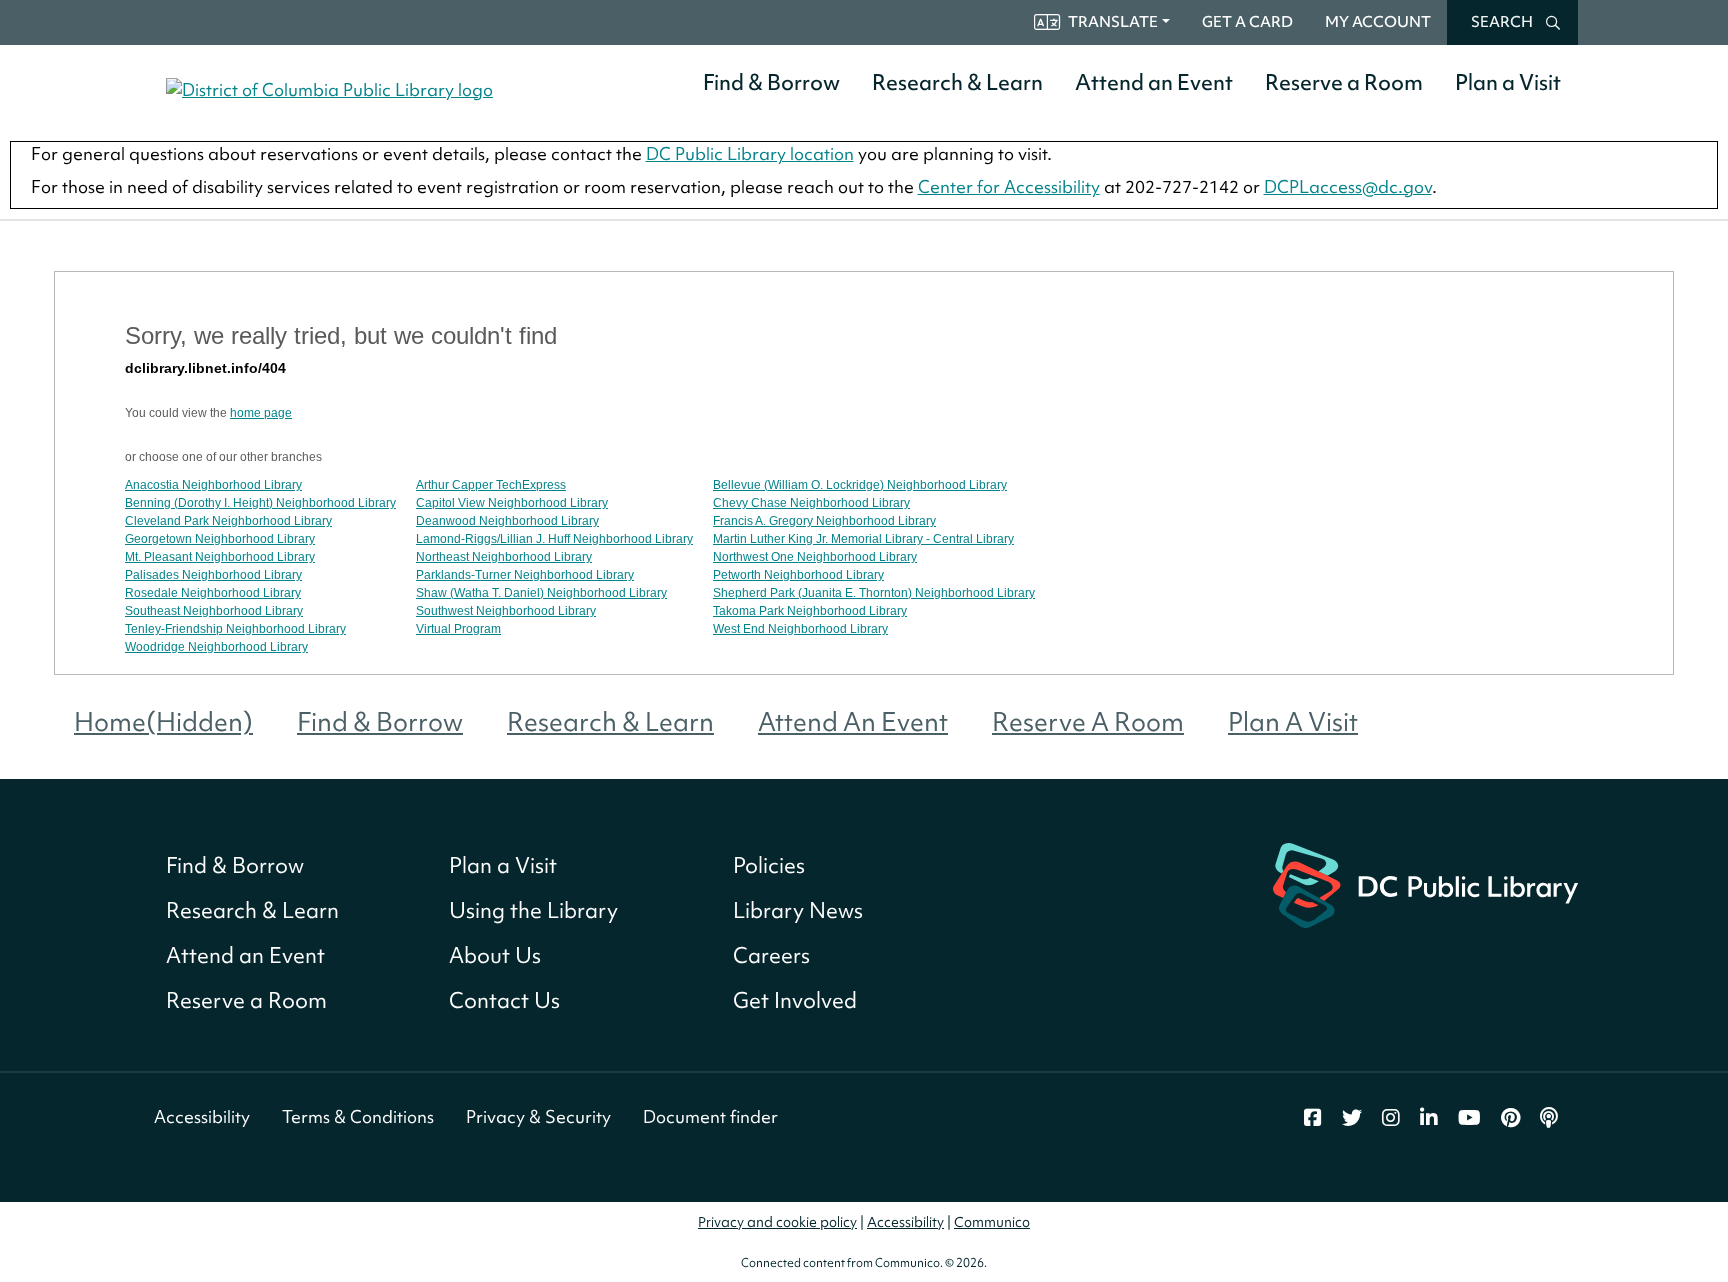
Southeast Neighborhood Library (214, 611)
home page (261, 413)
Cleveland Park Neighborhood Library (228, 521)
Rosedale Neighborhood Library (213, 593)
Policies (769, 865)
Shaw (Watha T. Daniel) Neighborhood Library (541, 593)
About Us (495, 955)
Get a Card (1247, 22)
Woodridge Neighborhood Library (216, 647)
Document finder (710, 1116)
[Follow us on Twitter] (1352, 1118)
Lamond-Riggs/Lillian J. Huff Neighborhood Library (554, 539)
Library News (798, 910)
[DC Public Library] (1425, 883)
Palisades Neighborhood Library (213, 575)
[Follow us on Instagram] (1391, 1118)
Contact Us (504, 1000)
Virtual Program (458, 629)
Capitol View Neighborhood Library (512, 503)
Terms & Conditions (358, 1116)
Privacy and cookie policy (777, 1222)
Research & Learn (957, 82)
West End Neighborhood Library (800, 629)
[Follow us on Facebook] (1313, 1118)
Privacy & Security (538, 1116)
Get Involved (795, 1000)
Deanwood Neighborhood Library (507, 521)
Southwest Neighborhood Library (506, 611)
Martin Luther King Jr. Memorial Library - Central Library (863, 539)
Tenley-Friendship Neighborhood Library (235, 629)
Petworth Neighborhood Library (798, 575)
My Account (1378, 22)
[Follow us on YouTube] (1469, 1118)
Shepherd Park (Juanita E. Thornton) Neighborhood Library (874, 593)
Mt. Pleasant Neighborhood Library (220, 557)
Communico (992, 1222)
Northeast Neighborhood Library (504, 557)
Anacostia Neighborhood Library (213, 485)
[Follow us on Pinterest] (1510, 1118)
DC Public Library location (750, 153)
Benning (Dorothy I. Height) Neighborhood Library (260, 503)
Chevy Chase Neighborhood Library (811, 503)
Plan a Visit (1508, 82)
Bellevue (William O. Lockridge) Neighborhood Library (860, 485)
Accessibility (202, 1116)
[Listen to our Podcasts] (1549, 1118)
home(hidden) (163, 722)
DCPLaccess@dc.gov (1348, 186)
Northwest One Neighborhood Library (815, 557)
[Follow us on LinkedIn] (1429, 1118)
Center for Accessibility (1009, 186)
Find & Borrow (771, 82)
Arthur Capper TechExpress (491, 485)
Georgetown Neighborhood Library (220, 539)
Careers (771, 955)
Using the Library (533, 910)
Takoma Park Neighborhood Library (810, 611)
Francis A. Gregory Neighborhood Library (824, 521)
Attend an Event (1154, 82)
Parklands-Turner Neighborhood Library (525, 575)
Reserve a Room (1344, 82)
